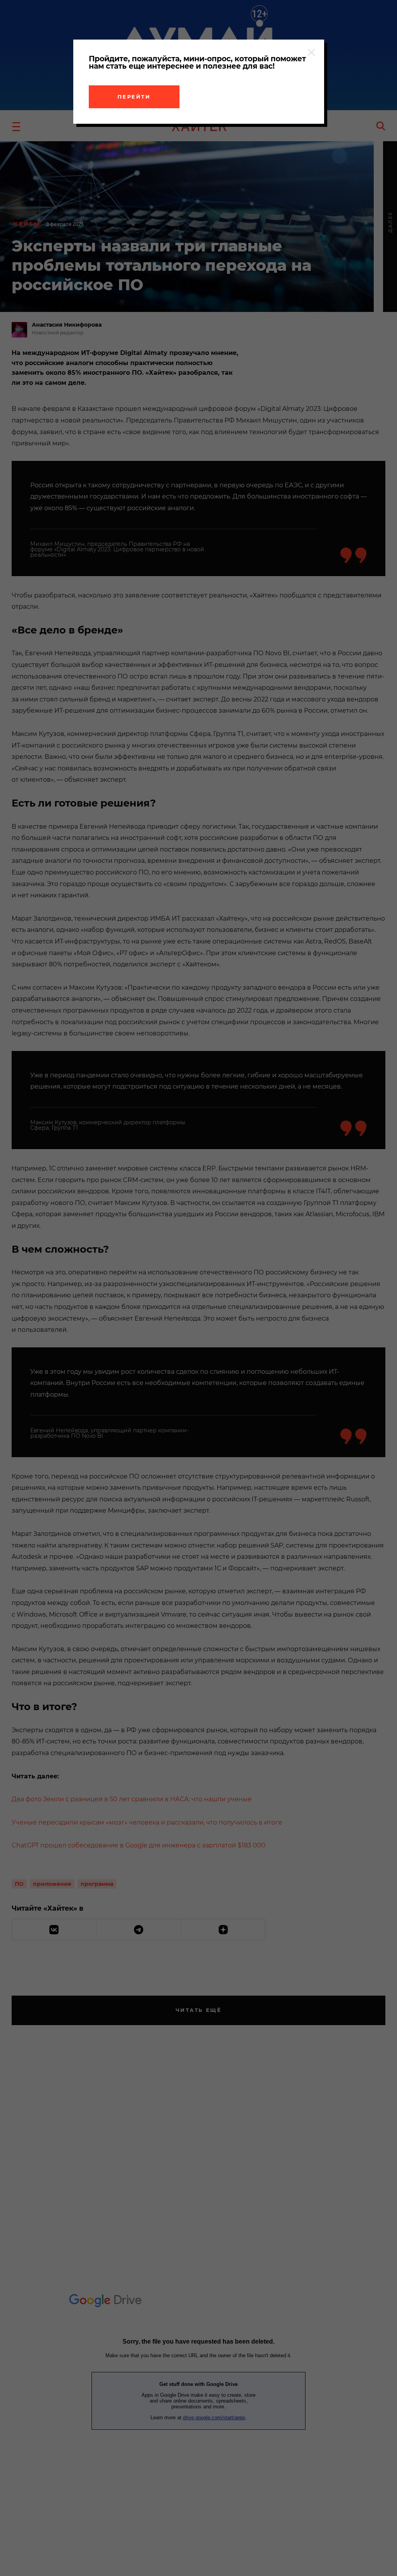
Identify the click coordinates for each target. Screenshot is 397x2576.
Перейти (134, 97)
